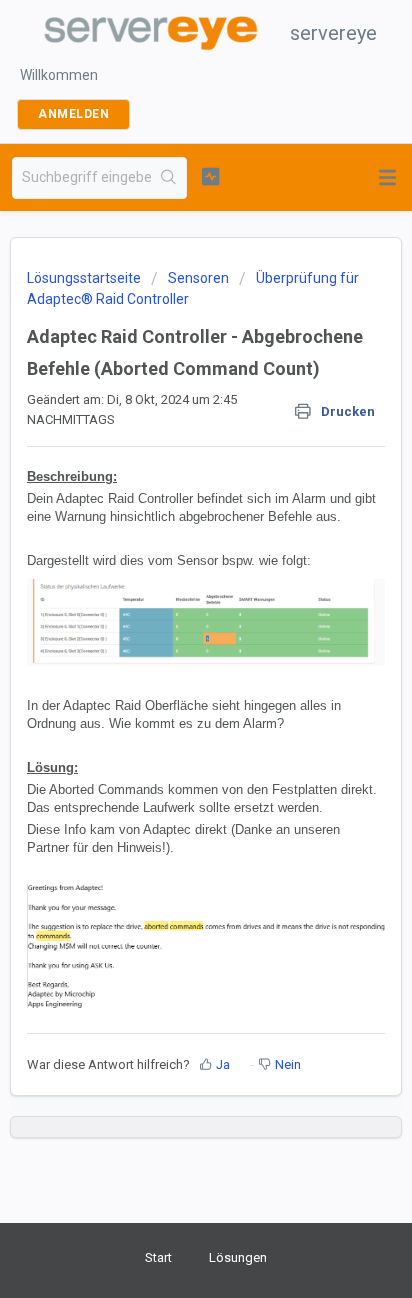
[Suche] (168, 178)
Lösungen (238, 1257)
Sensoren (198, 278)
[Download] (169, 640)
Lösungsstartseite (85, 278)
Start (158, 1257)
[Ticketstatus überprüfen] (211, 176)
